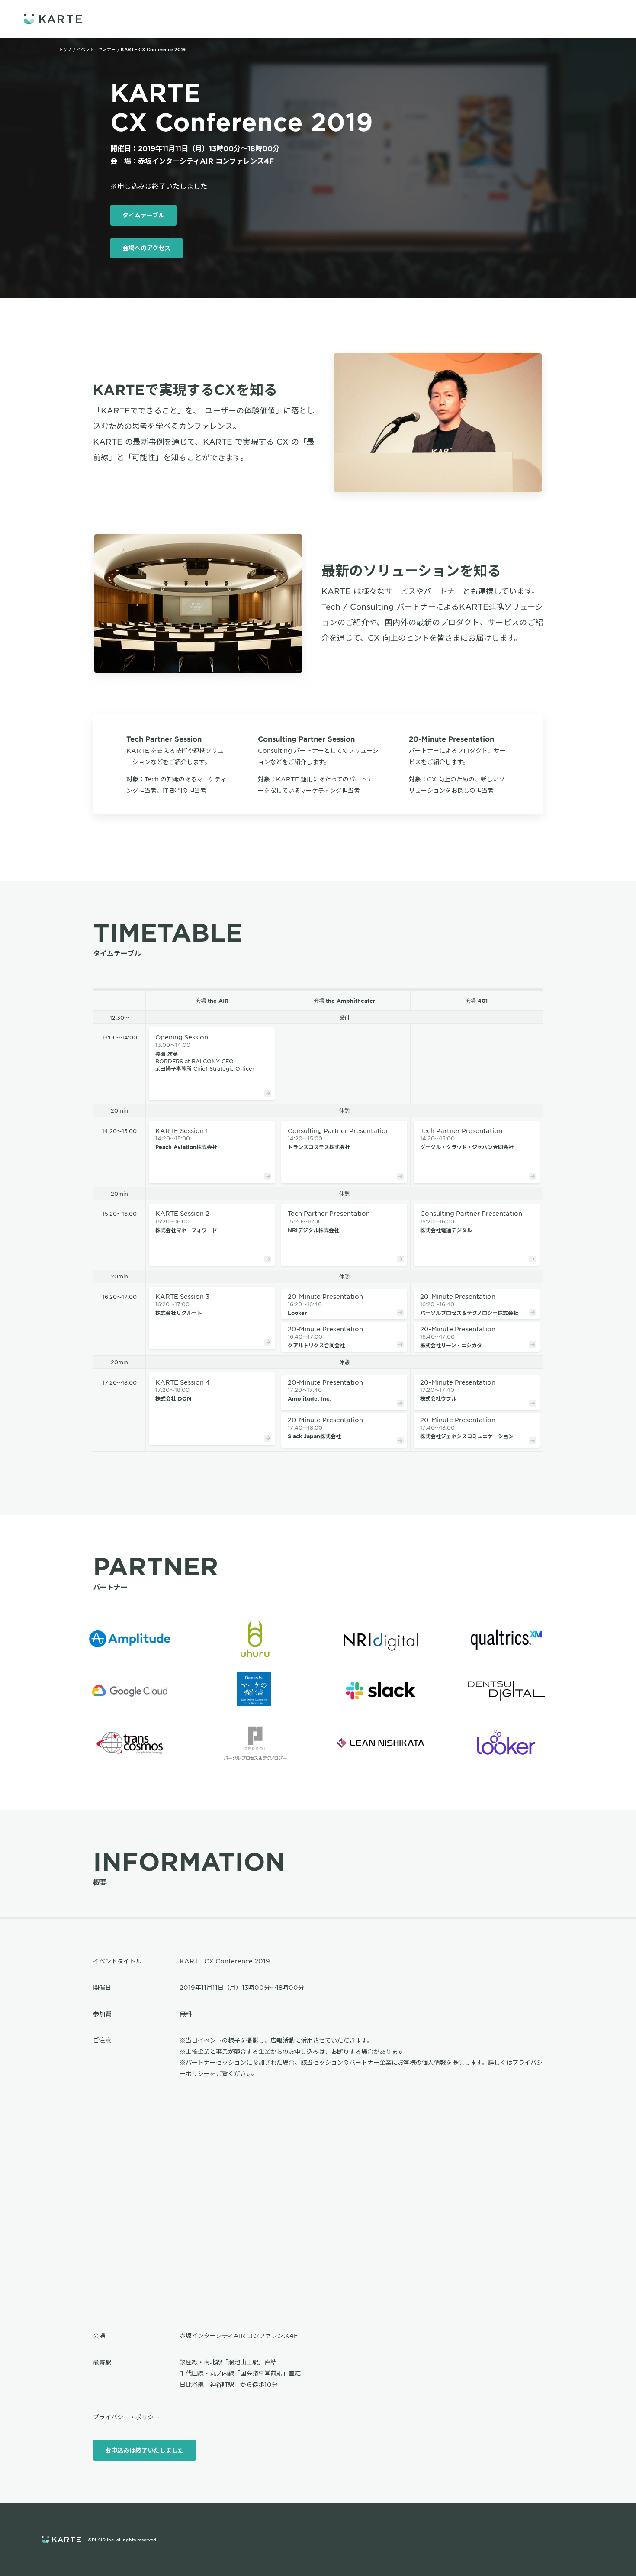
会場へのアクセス (146, 248)
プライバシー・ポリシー (126, 2417)
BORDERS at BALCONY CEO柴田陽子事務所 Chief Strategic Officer (205, 1052)
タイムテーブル (143, 215)
